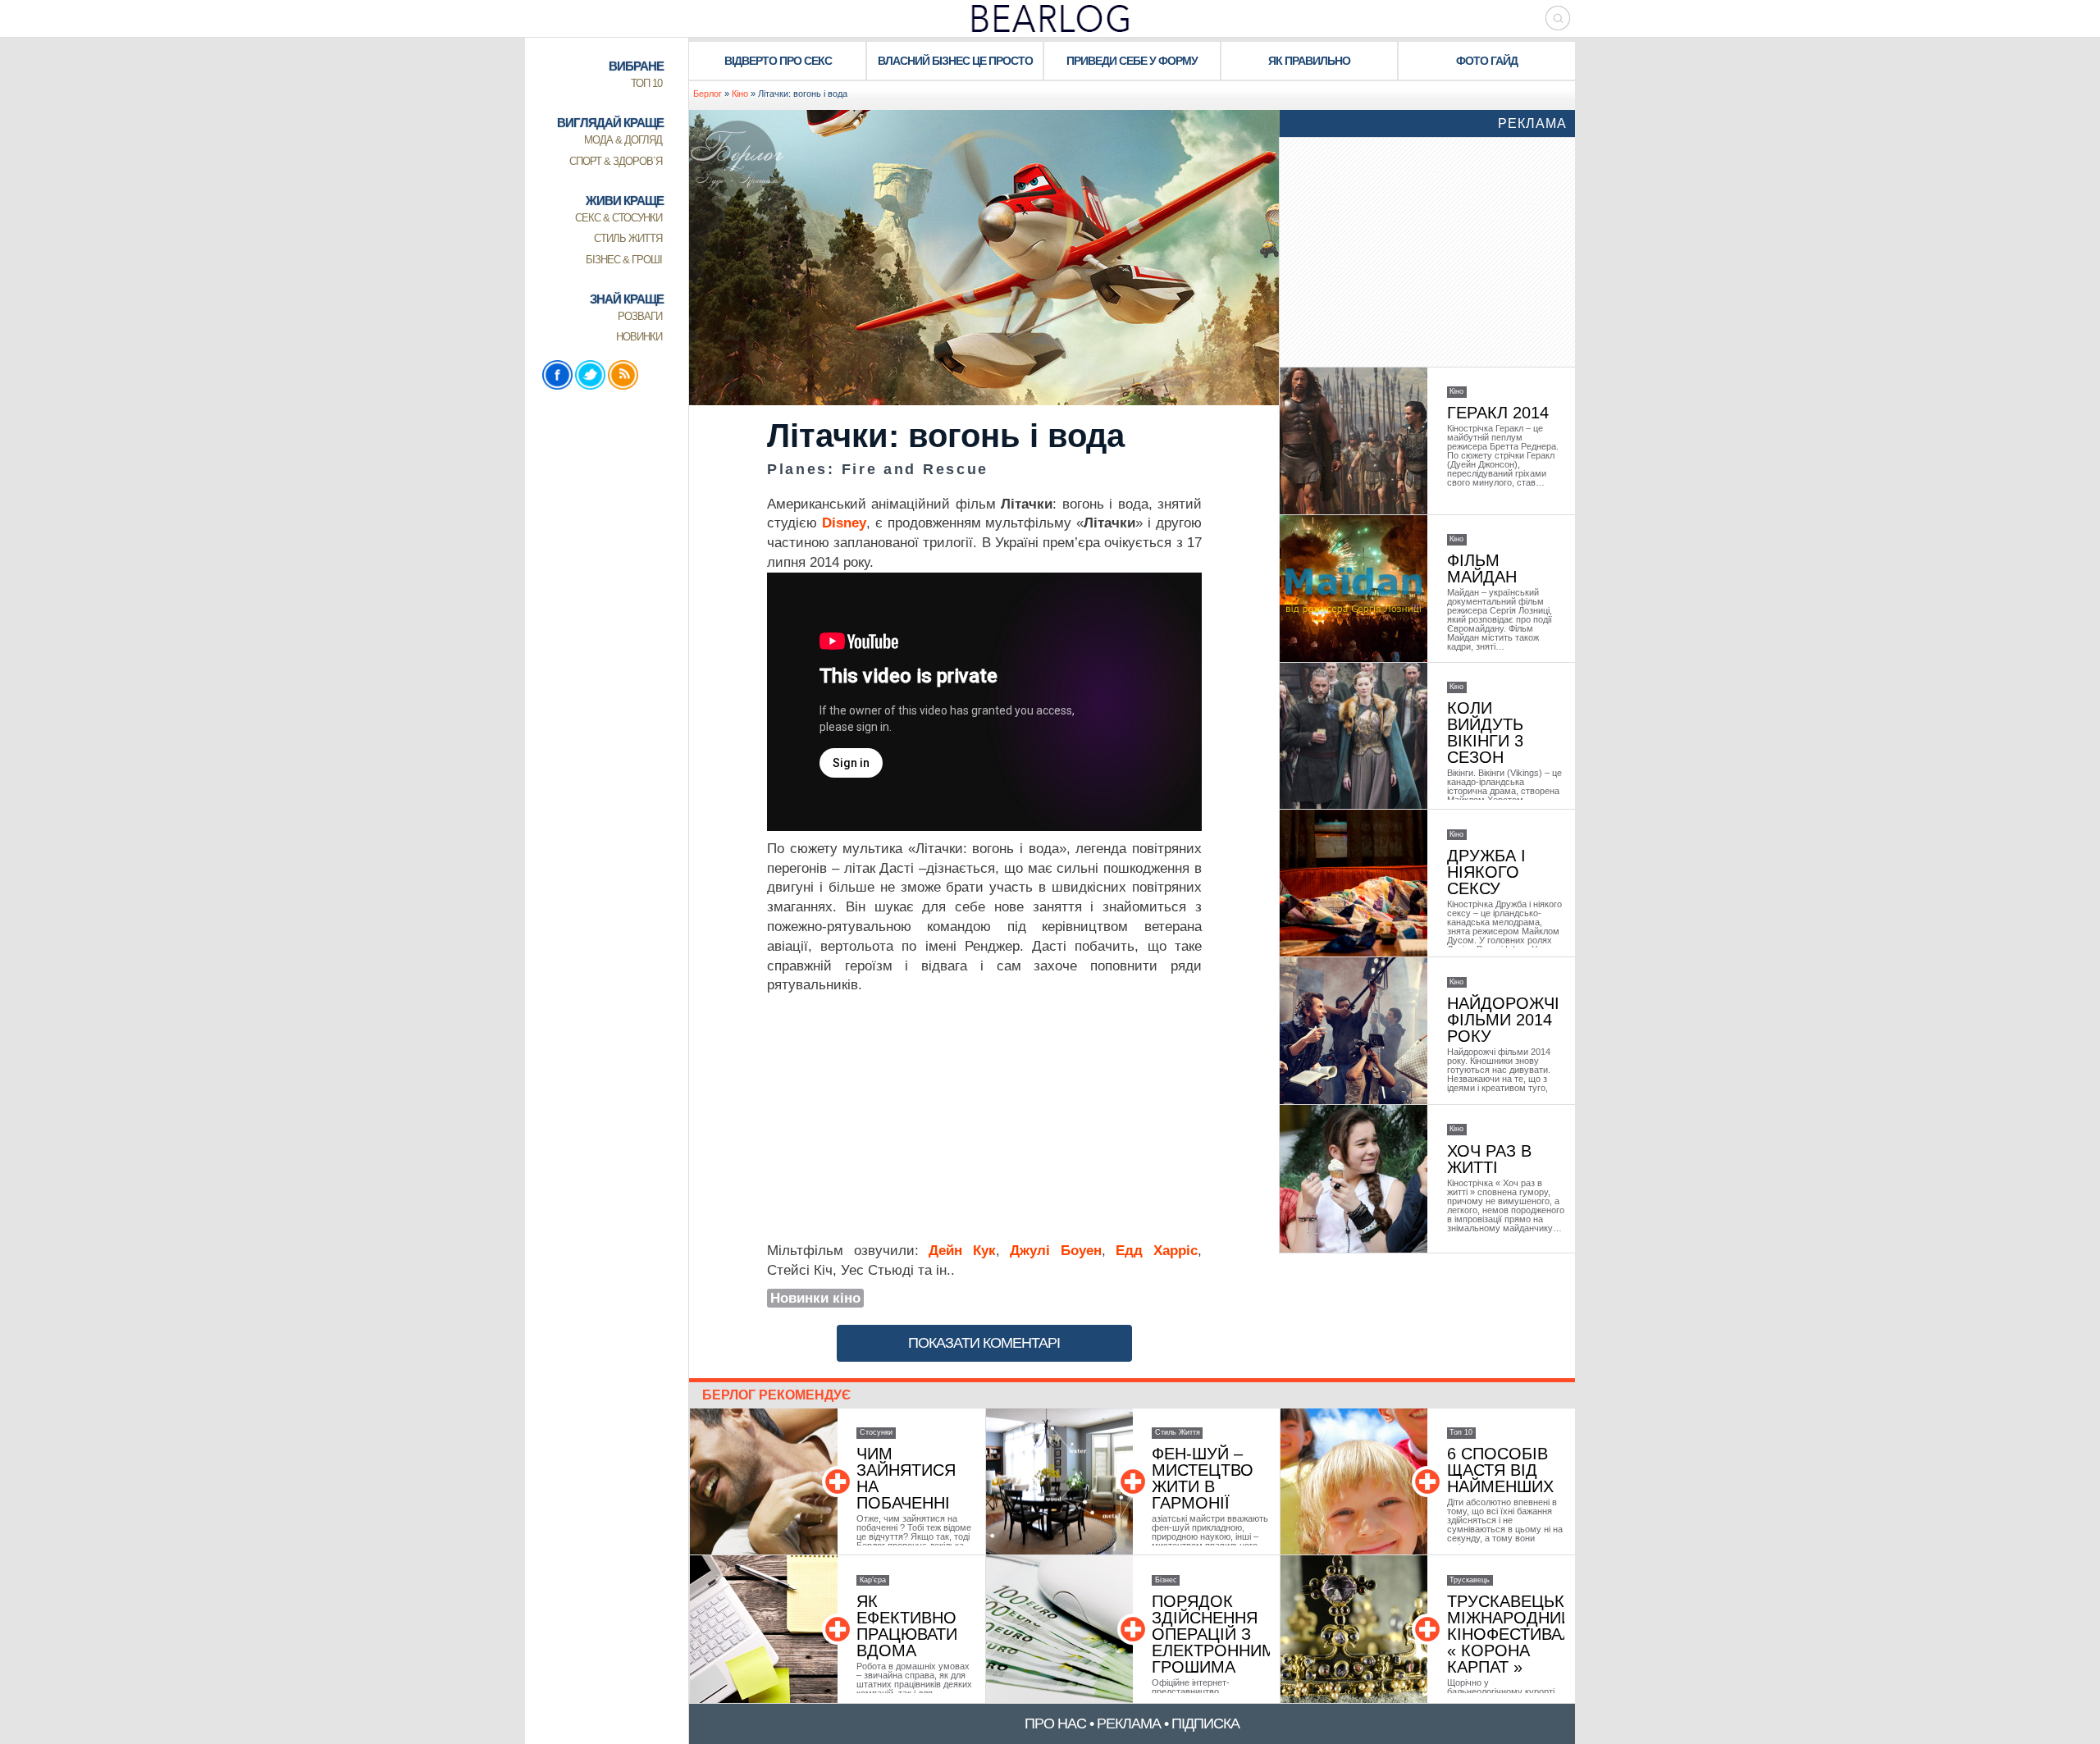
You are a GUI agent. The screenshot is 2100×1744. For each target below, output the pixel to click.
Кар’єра (873, 1580)
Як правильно (1309, 61)
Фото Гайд (1487, 61)
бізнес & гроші (624, 260)
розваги (640, 316)
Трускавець (1470, 1580)
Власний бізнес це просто (955, 61)
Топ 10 (1461, 1432)
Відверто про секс (778, 61)
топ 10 (646, 83)
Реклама (1532, 123)
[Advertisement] (984, 1118)
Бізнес (1166, 1580)
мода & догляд (623, 140)
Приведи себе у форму (1132, 61)
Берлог (708, 94)
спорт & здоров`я (616, 161)
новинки (639, 337)
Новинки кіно (815, 1298)
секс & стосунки (619, 218)
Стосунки (876, 1432)
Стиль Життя (1178, 1432)
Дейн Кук (962, 1251)
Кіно (740, 94)
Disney (844, 523)
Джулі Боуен (1056, 1251)
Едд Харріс (1157, 1251)
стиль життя (628, 238)
